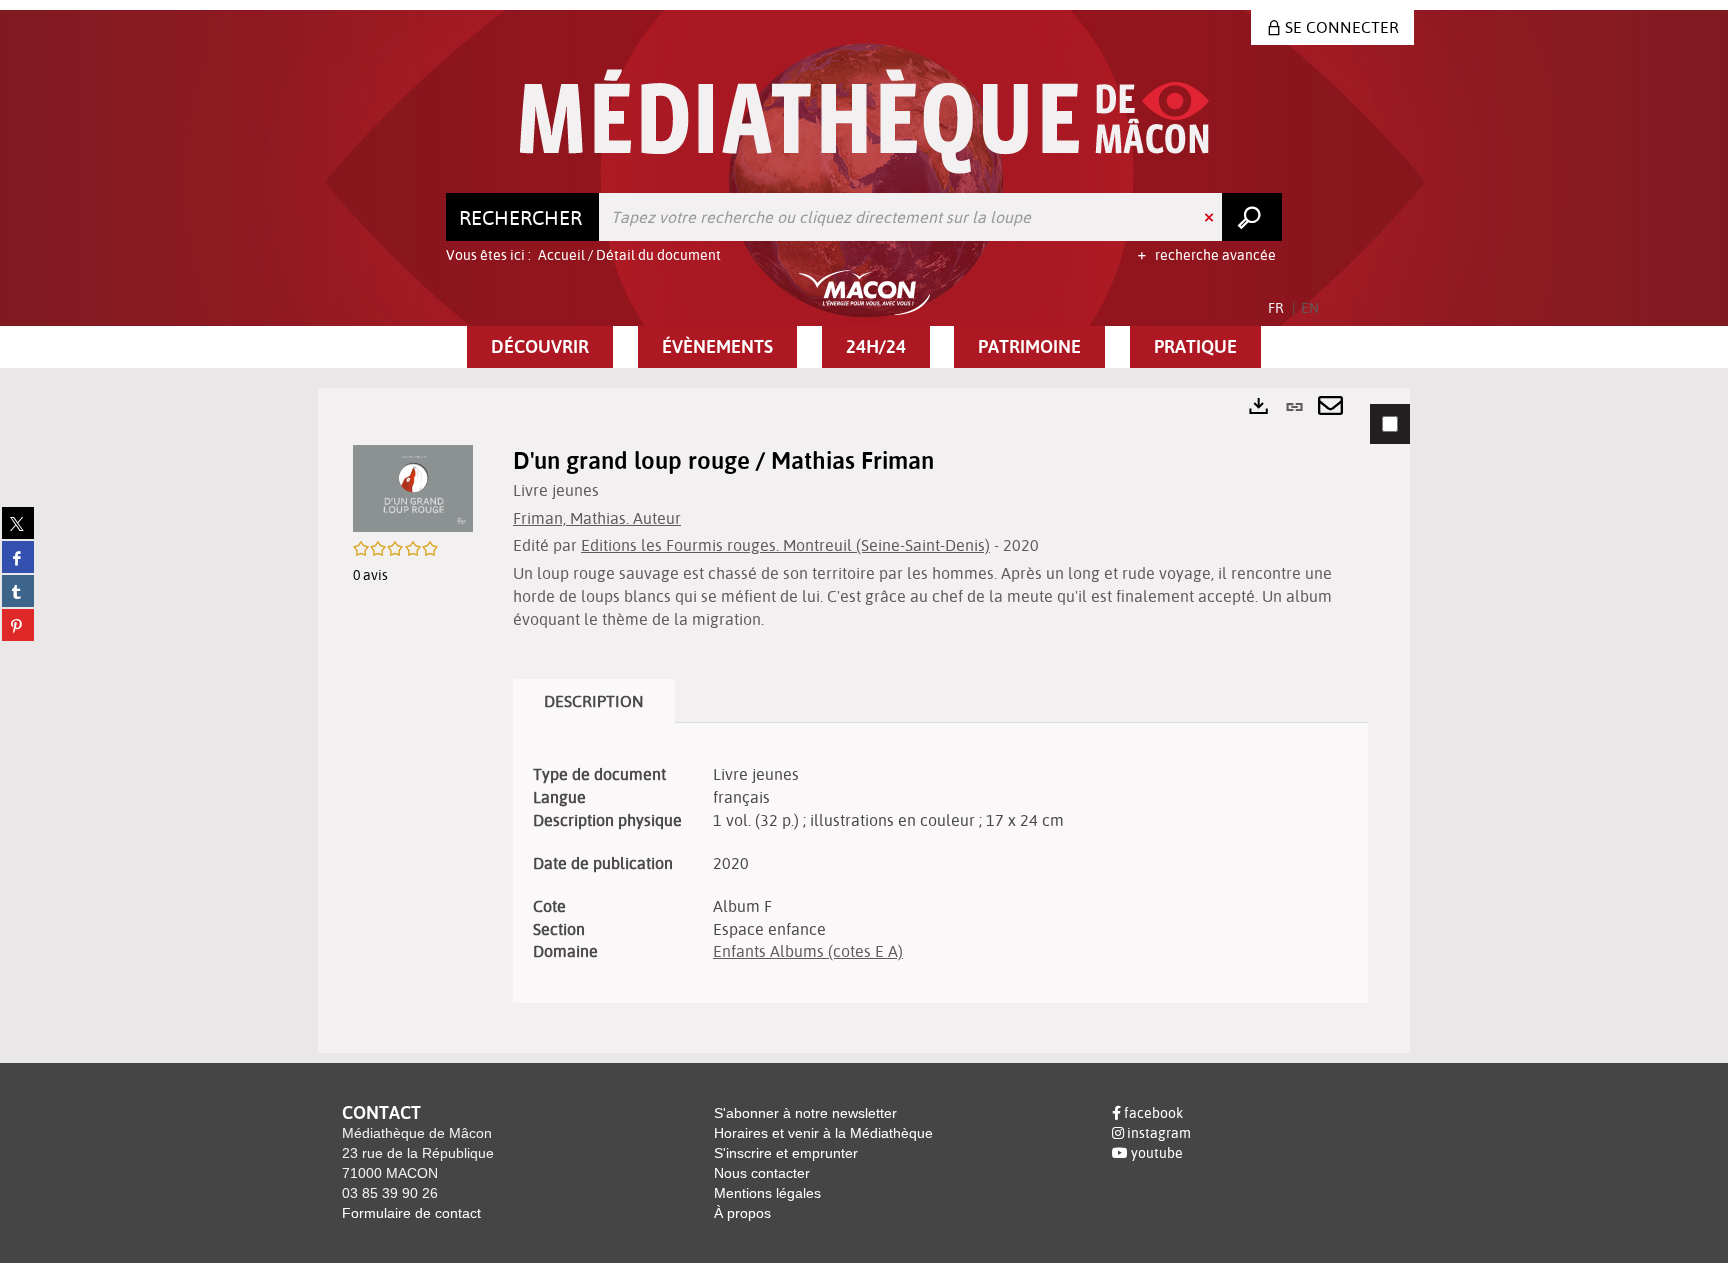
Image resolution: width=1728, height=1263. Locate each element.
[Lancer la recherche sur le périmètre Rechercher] (1252, 217)
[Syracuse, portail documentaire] (864, 121)
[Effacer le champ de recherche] (1211, 217)
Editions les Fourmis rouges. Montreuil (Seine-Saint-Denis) (785, 545)
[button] (540, 347)
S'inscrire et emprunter (786, 1153)
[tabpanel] (864, 720)
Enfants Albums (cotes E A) (808, 951)
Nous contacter (762, 1173)
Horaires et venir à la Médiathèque (823, 1133)
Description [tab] (594, 701)
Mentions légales (767, 1193)
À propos (742, 1213)
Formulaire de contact (411, 1213)
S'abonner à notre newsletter (805, 1113)
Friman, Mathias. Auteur (597, 518)
